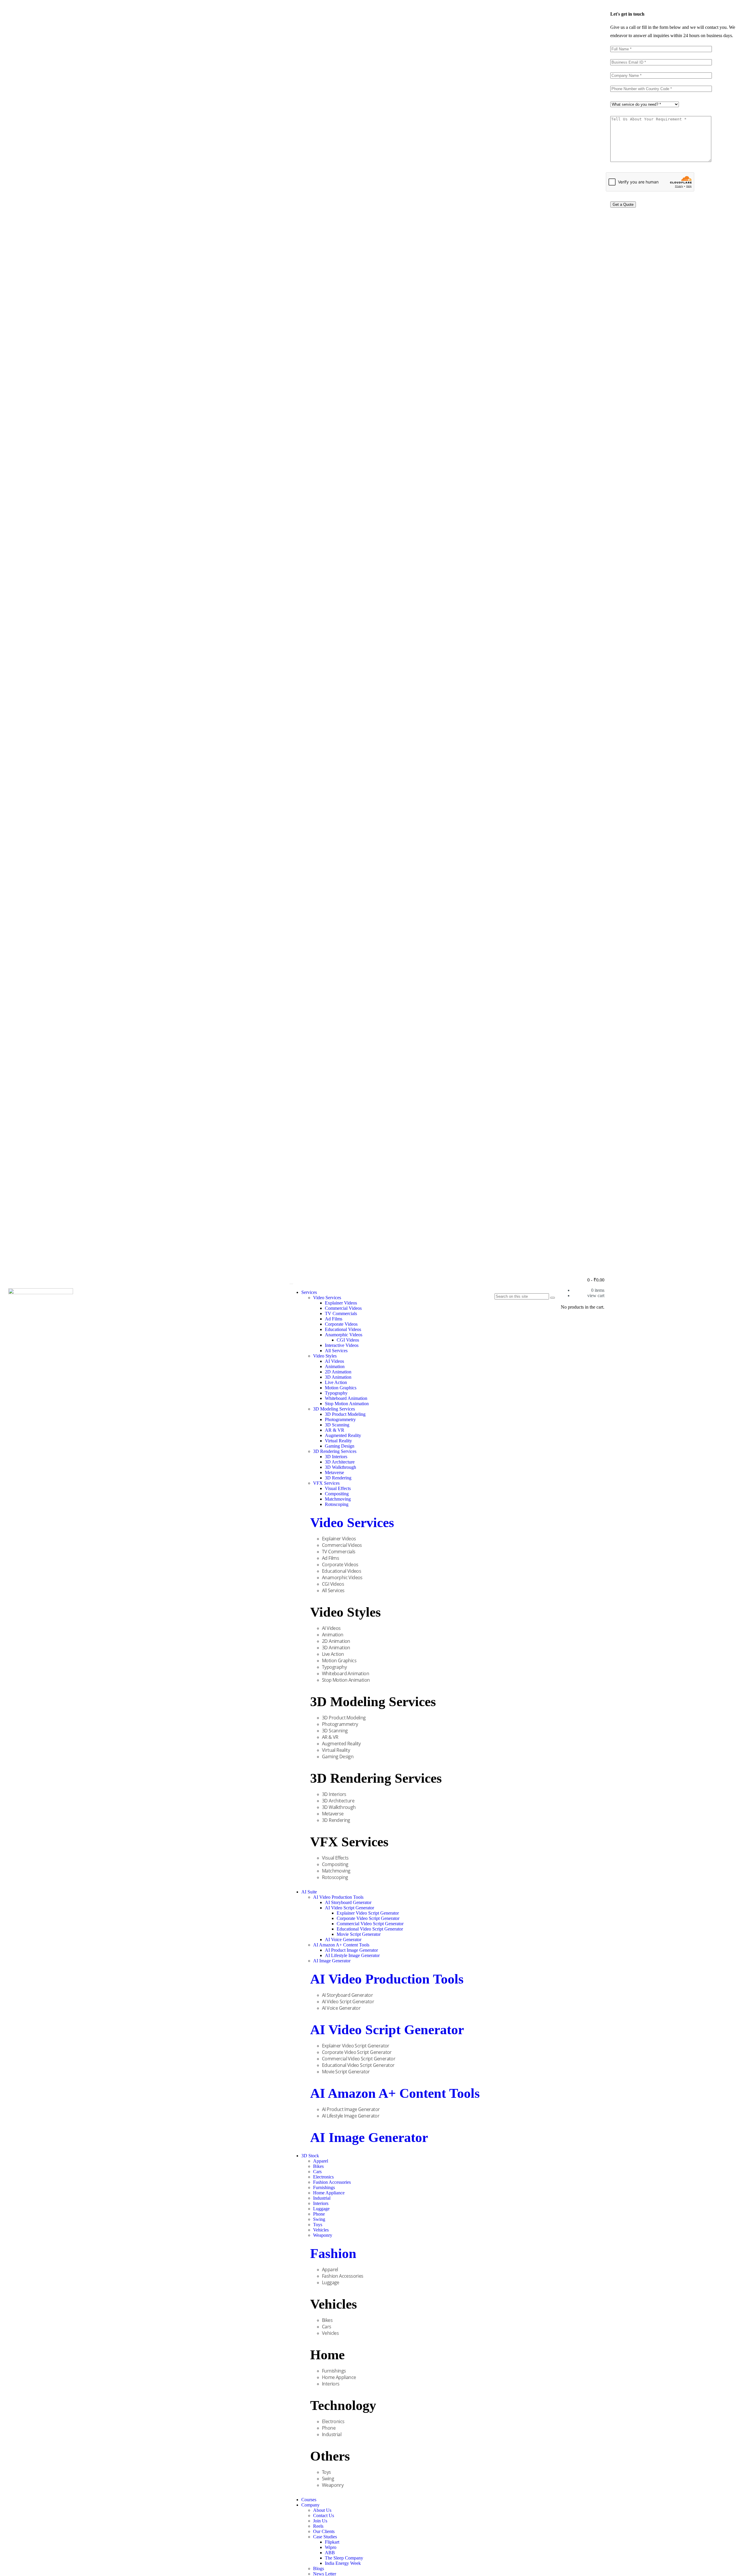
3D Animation (338, 1377)
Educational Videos (343, 1329)
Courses (309, 2500)
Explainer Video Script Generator (368, 1913)
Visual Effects (338, 1488)
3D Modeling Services (334, 1409)
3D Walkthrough (340, 1467)
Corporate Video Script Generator (368, 1918)
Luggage (321, 2209)
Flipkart (332, 2542)
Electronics (323, 2177)
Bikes (318, 2166)
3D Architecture (340, 1462)
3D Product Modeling (345, 1414)
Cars (317, 2172)
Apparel (321, 2161)
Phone (319, 2214)
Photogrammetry (340, 1419)
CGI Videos (348, 1340)
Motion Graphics (341, 1388)
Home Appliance (329, 2193)
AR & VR (335, 1430)
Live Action (336, 1382)
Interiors (321, 2203)
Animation (335, 1366)
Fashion (333, 2253)
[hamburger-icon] (291, 1284)
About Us (322, 2510)
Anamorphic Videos (344, 1335)
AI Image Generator (332, 1961)
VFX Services (326, 1483)
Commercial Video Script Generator (370, 1924)
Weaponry (323, 2235)
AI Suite (309, 1892)
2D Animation (338, 1372)
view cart (596, 1296)
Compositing (337, 1494)
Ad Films (334, 1319)
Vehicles (321, 2230)
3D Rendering (338, 1478)
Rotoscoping (337, 1504)
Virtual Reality (338, 1441)
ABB (330, 2553)
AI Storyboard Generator (348, 1902)
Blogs (319, 2568)
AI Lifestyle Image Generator (352, 1955)
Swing (319, 2219)
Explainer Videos (341, 1303)
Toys (318, 2225)
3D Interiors (336, 1457)
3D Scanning (337, 1425)
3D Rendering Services (335, 1451)
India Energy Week (343, 2563)
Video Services (327, 1298)
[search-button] (553, 1298)
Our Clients (324, 2531)
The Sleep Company (344, 2558)
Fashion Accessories (332, 2182)
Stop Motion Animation (347, 1404)
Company (310, 2505)
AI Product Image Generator (351, 1950)
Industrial (322, 2198)
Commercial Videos (343, 1308)
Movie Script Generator (359, 1934)
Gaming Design (340, 1446)
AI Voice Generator (343, 1940)
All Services (336, 1351)
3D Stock (310, 2156)
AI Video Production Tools (338, 1897)
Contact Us (324, 2515)
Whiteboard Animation (346, 1398)
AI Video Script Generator (349, 1908)
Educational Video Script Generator (370, 1929)
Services (309, 1292)
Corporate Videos (341, 1324)
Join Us (320, 2521)
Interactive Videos (342, 1345)
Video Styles (325, 1356)
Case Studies (325, 2537)
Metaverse (334, 1472)
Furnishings (324, 2187)
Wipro (331, 2547)
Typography (336, 1393)
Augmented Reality (343, 1435)
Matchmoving (338, 1499)
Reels (318, 2526)
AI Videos (334, 1361)
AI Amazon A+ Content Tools (341, 1945)
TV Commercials (341, 1313)
